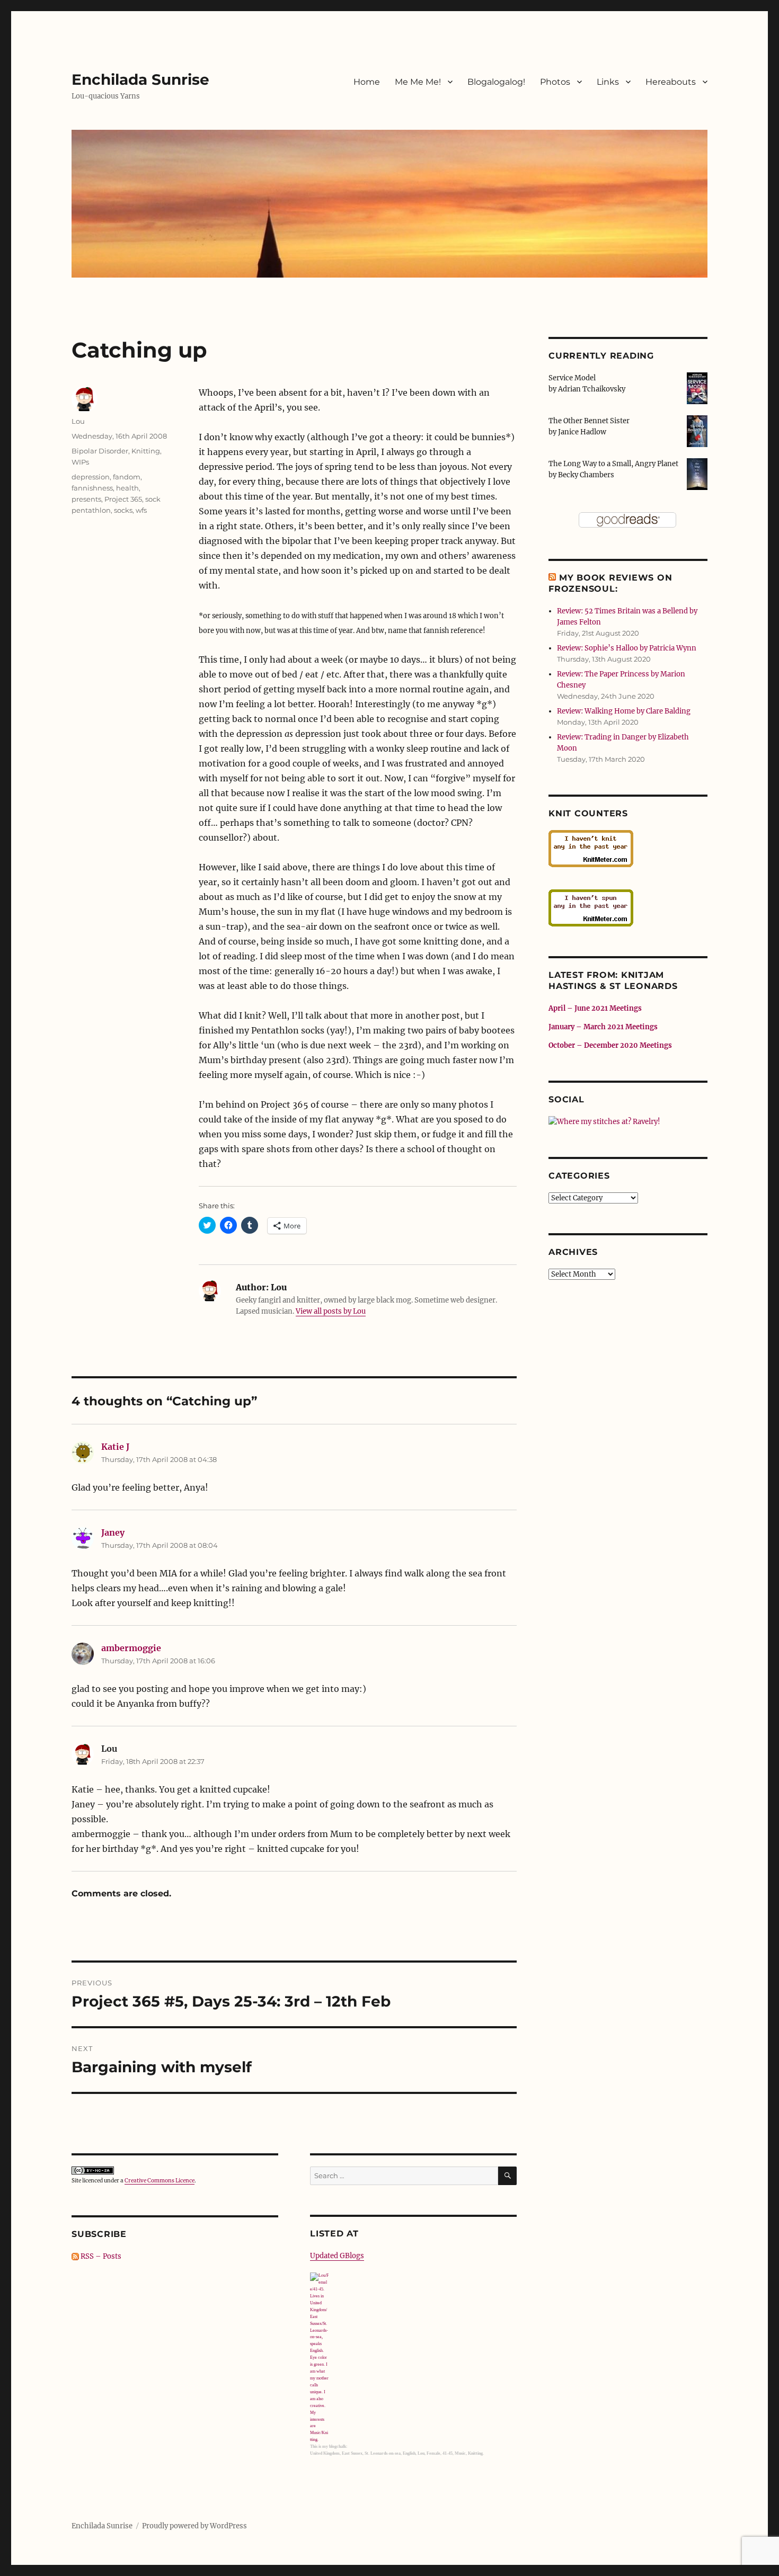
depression (91, 477)
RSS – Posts (100, 2256)
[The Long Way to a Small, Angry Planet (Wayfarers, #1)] (697, 473)
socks (123, 510)
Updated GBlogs (337, 2256)
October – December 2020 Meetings (610, 1045)
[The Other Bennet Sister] (697, 430)
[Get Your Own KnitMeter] (628, 849)
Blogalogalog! (496, 82)
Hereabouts (671, 82)
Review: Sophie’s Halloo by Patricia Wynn (627, 648)
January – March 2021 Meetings (603, 1027)
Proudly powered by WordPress (194, 2526)
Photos (555, 82)
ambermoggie (131, 1648)
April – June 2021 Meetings (595, 1008)
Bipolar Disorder (100, 451)
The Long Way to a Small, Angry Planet (613, 464)
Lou (78, 421)
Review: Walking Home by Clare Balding (624, 711)
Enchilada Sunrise (140, 79)
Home (367, 82)
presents (86, 499)
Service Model (572, 378)
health (127, 488)
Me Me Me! (418, 82)
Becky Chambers (586, 475)
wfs (141, 510)
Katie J (115, 1447)
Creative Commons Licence (160, 2181)
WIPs (80, 462)
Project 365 (123, 499)
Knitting (146, 451)
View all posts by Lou (331, 1311)
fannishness (92, 488)
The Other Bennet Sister (589, 421)
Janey (113, 1532)
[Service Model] (697, 387)
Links (608, 82)
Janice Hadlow (582, 432)
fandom (127, 477)
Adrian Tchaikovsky (592, 389)
